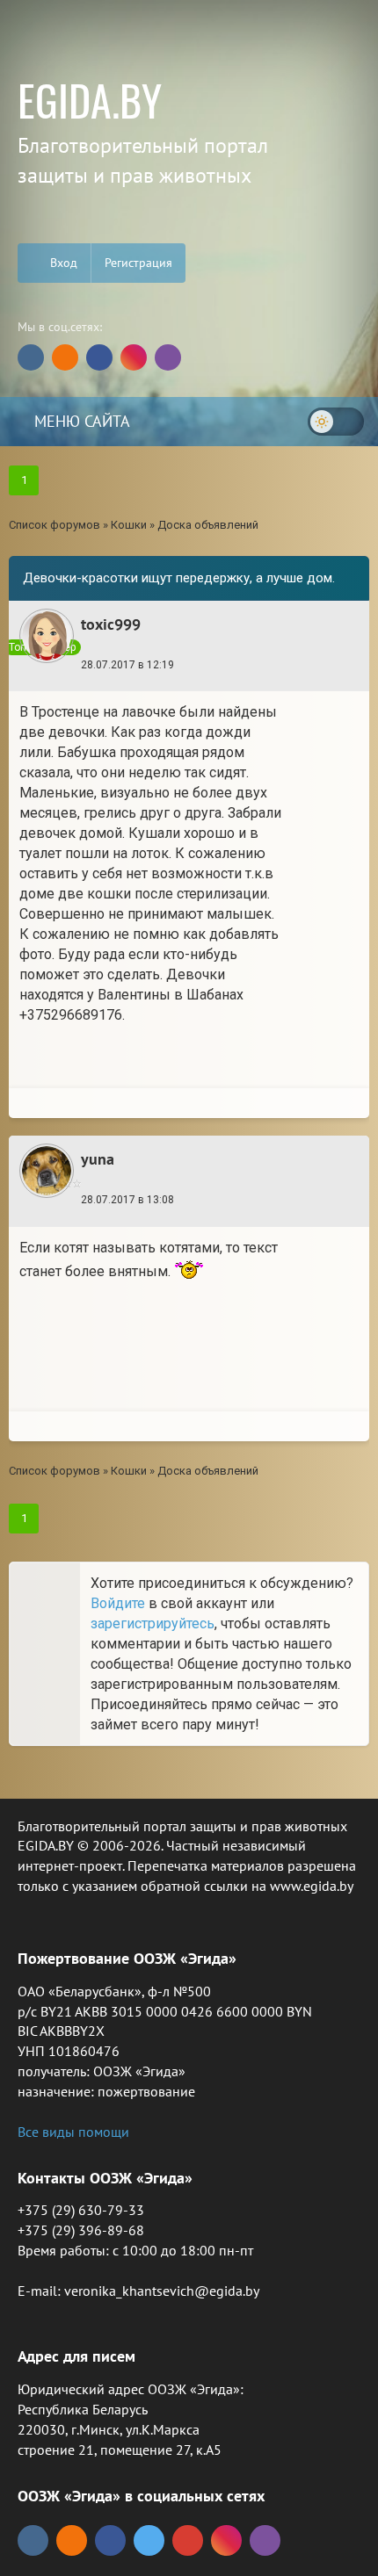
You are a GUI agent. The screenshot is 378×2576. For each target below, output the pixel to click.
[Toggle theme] (336, 422)
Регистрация (138, 263)
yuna (98, 1159)
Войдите (118, 1603)
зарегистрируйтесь (153, 1624)
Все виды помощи (73, 2132)
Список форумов (55, 525)
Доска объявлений (208, 525)
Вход (62, 263)
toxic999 (111, 624)
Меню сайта (80, 421)
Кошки (129, 525)
